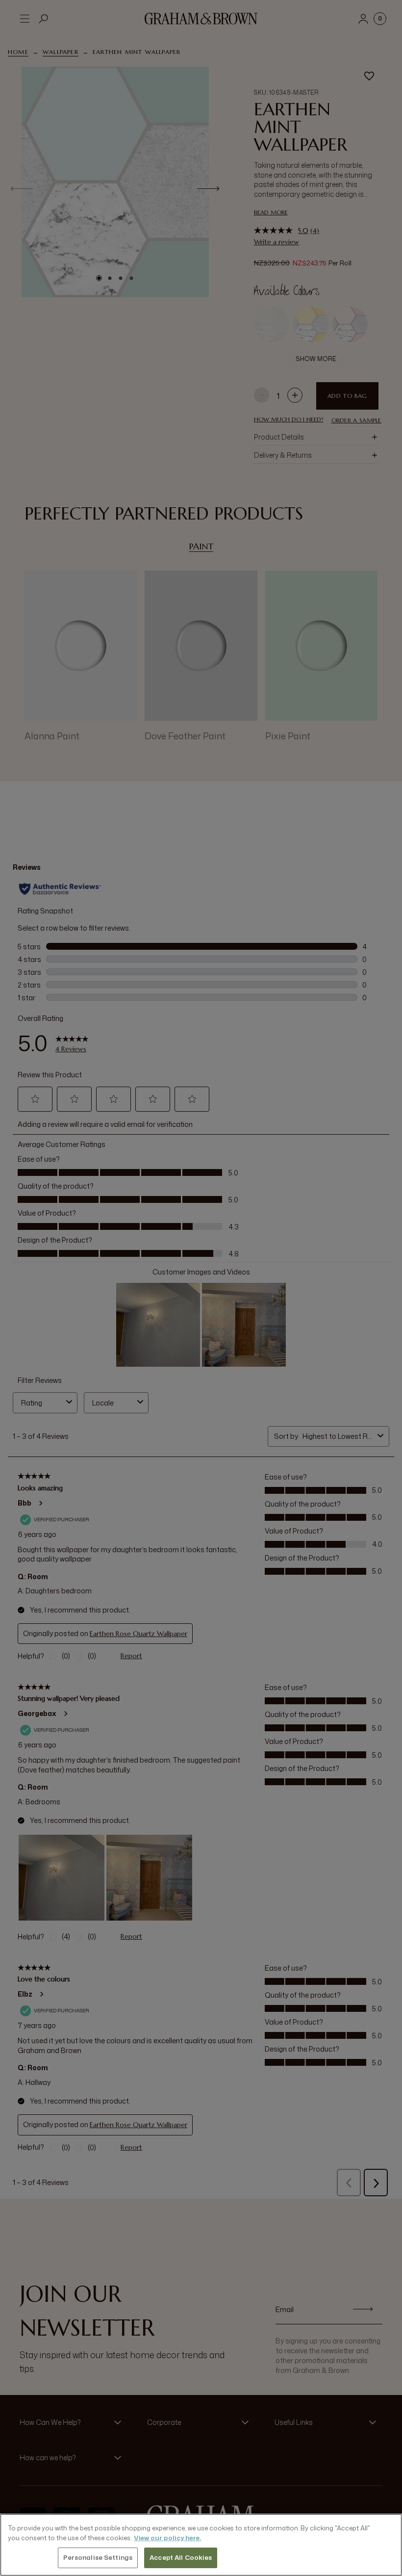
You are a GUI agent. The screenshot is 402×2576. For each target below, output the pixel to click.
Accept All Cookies (181, 2557)
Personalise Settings (98, 2557)
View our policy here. (167, 2538)
